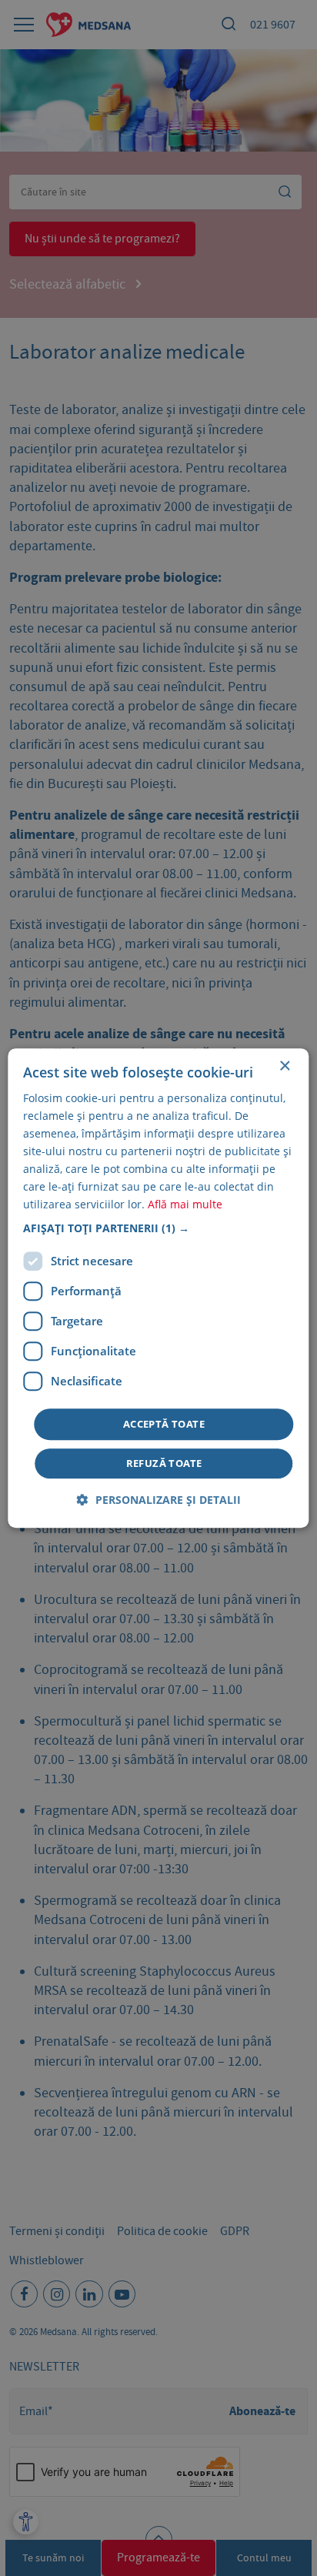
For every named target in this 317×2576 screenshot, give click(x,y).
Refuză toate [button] (164, 1463)
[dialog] (158, 1288)
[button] (158, 1228)
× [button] (284, 1066)
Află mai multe (185, 1205)
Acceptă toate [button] (164, 1424)
